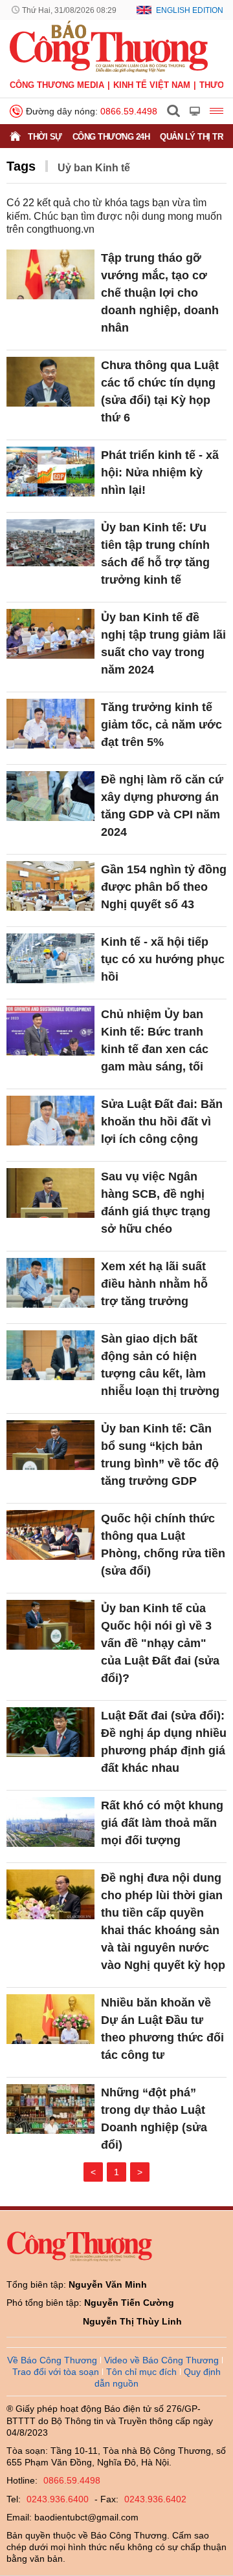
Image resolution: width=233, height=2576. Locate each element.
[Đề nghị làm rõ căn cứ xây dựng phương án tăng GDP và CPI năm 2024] (50, 796)
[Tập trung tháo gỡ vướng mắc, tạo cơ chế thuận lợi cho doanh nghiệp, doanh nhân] (50, 274)
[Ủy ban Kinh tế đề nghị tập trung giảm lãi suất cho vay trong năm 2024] (50, 634)
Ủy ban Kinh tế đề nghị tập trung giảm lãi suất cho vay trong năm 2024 (163, 644)
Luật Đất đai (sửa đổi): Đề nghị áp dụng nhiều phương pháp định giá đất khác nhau (164, 1742)
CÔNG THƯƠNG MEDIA (57, 85)
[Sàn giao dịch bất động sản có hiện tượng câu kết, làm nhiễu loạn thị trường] (50, 1355)
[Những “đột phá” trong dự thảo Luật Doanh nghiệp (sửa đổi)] (50, 2109)
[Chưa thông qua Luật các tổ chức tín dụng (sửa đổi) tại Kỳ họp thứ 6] (50, 382)
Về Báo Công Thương (52, 2360)
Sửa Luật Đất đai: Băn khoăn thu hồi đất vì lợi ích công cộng (162, 1122)
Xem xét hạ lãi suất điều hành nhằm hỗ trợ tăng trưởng (154, 1284)
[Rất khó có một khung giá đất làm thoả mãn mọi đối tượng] (50, 1822)
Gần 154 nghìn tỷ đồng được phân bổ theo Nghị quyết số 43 (164, 887)
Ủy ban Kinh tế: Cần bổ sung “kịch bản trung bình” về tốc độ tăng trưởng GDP (160, 1455)
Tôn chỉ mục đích (141, 2372)
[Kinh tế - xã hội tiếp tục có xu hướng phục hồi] (50, 958)
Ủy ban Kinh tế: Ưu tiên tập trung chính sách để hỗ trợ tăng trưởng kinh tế (155, 554)
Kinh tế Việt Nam (152, 85)
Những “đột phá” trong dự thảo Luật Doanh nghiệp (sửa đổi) (154, 2119)
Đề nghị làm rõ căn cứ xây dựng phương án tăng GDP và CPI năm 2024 (162, 806)
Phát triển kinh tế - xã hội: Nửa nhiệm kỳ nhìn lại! (160, 473)
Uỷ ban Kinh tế (94, 168)
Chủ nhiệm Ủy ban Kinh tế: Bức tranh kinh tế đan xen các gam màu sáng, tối (155, 1040)
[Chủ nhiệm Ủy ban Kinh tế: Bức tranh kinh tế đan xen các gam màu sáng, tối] (50, 1031)
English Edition (190, 10)
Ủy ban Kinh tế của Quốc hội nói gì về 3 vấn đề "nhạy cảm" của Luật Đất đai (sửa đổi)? (160, 1643)
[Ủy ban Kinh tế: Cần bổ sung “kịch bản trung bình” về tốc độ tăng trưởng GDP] (50, 1445)
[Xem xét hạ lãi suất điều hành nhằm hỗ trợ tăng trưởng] (50, 1283)
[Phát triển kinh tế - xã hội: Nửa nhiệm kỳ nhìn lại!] (50, 472)
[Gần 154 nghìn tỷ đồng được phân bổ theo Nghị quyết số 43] (50, 886)
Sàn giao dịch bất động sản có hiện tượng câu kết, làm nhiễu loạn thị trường (160, 1365)
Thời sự (45, 137)
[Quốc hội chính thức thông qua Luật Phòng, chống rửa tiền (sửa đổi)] (50, 1535)
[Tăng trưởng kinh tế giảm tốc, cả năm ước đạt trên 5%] (50, 724)
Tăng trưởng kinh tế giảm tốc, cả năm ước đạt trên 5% (161, 725)
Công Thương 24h (111, 137)
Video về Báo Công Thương (161, 2360)
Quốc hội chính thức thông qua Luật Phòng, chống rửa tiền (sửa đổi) (163, 1545)
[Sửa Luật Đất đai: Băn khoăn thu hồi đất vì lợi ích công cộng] (50, 1121)
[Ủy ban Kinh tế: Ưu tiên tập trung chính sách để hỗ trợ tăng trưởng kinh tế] (50, 544)
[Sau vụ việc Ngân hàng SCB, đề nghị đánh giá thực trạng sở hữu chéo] (50, 1193)
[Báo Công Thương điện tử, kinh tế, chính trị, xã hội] (109, 46)
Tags (21, 166)
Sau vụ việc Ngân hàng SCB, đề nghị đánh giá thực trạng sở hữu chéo (156, 1203)
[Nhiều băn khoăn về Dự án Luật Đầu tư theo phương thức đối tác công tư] (50, 2019)
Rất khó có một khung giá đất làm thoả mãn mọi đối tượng (162, 1823)
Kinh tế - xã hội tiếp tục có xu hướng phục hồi (163, 959)
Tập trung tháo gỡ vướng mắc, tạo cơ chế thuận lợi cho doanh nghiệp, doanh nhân (160, 293)
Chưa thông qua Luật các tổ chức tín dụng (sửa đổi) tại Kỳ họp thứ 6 (160, 391)
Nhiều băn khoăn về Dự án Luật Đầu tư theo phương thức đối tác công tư (162, 2029)
